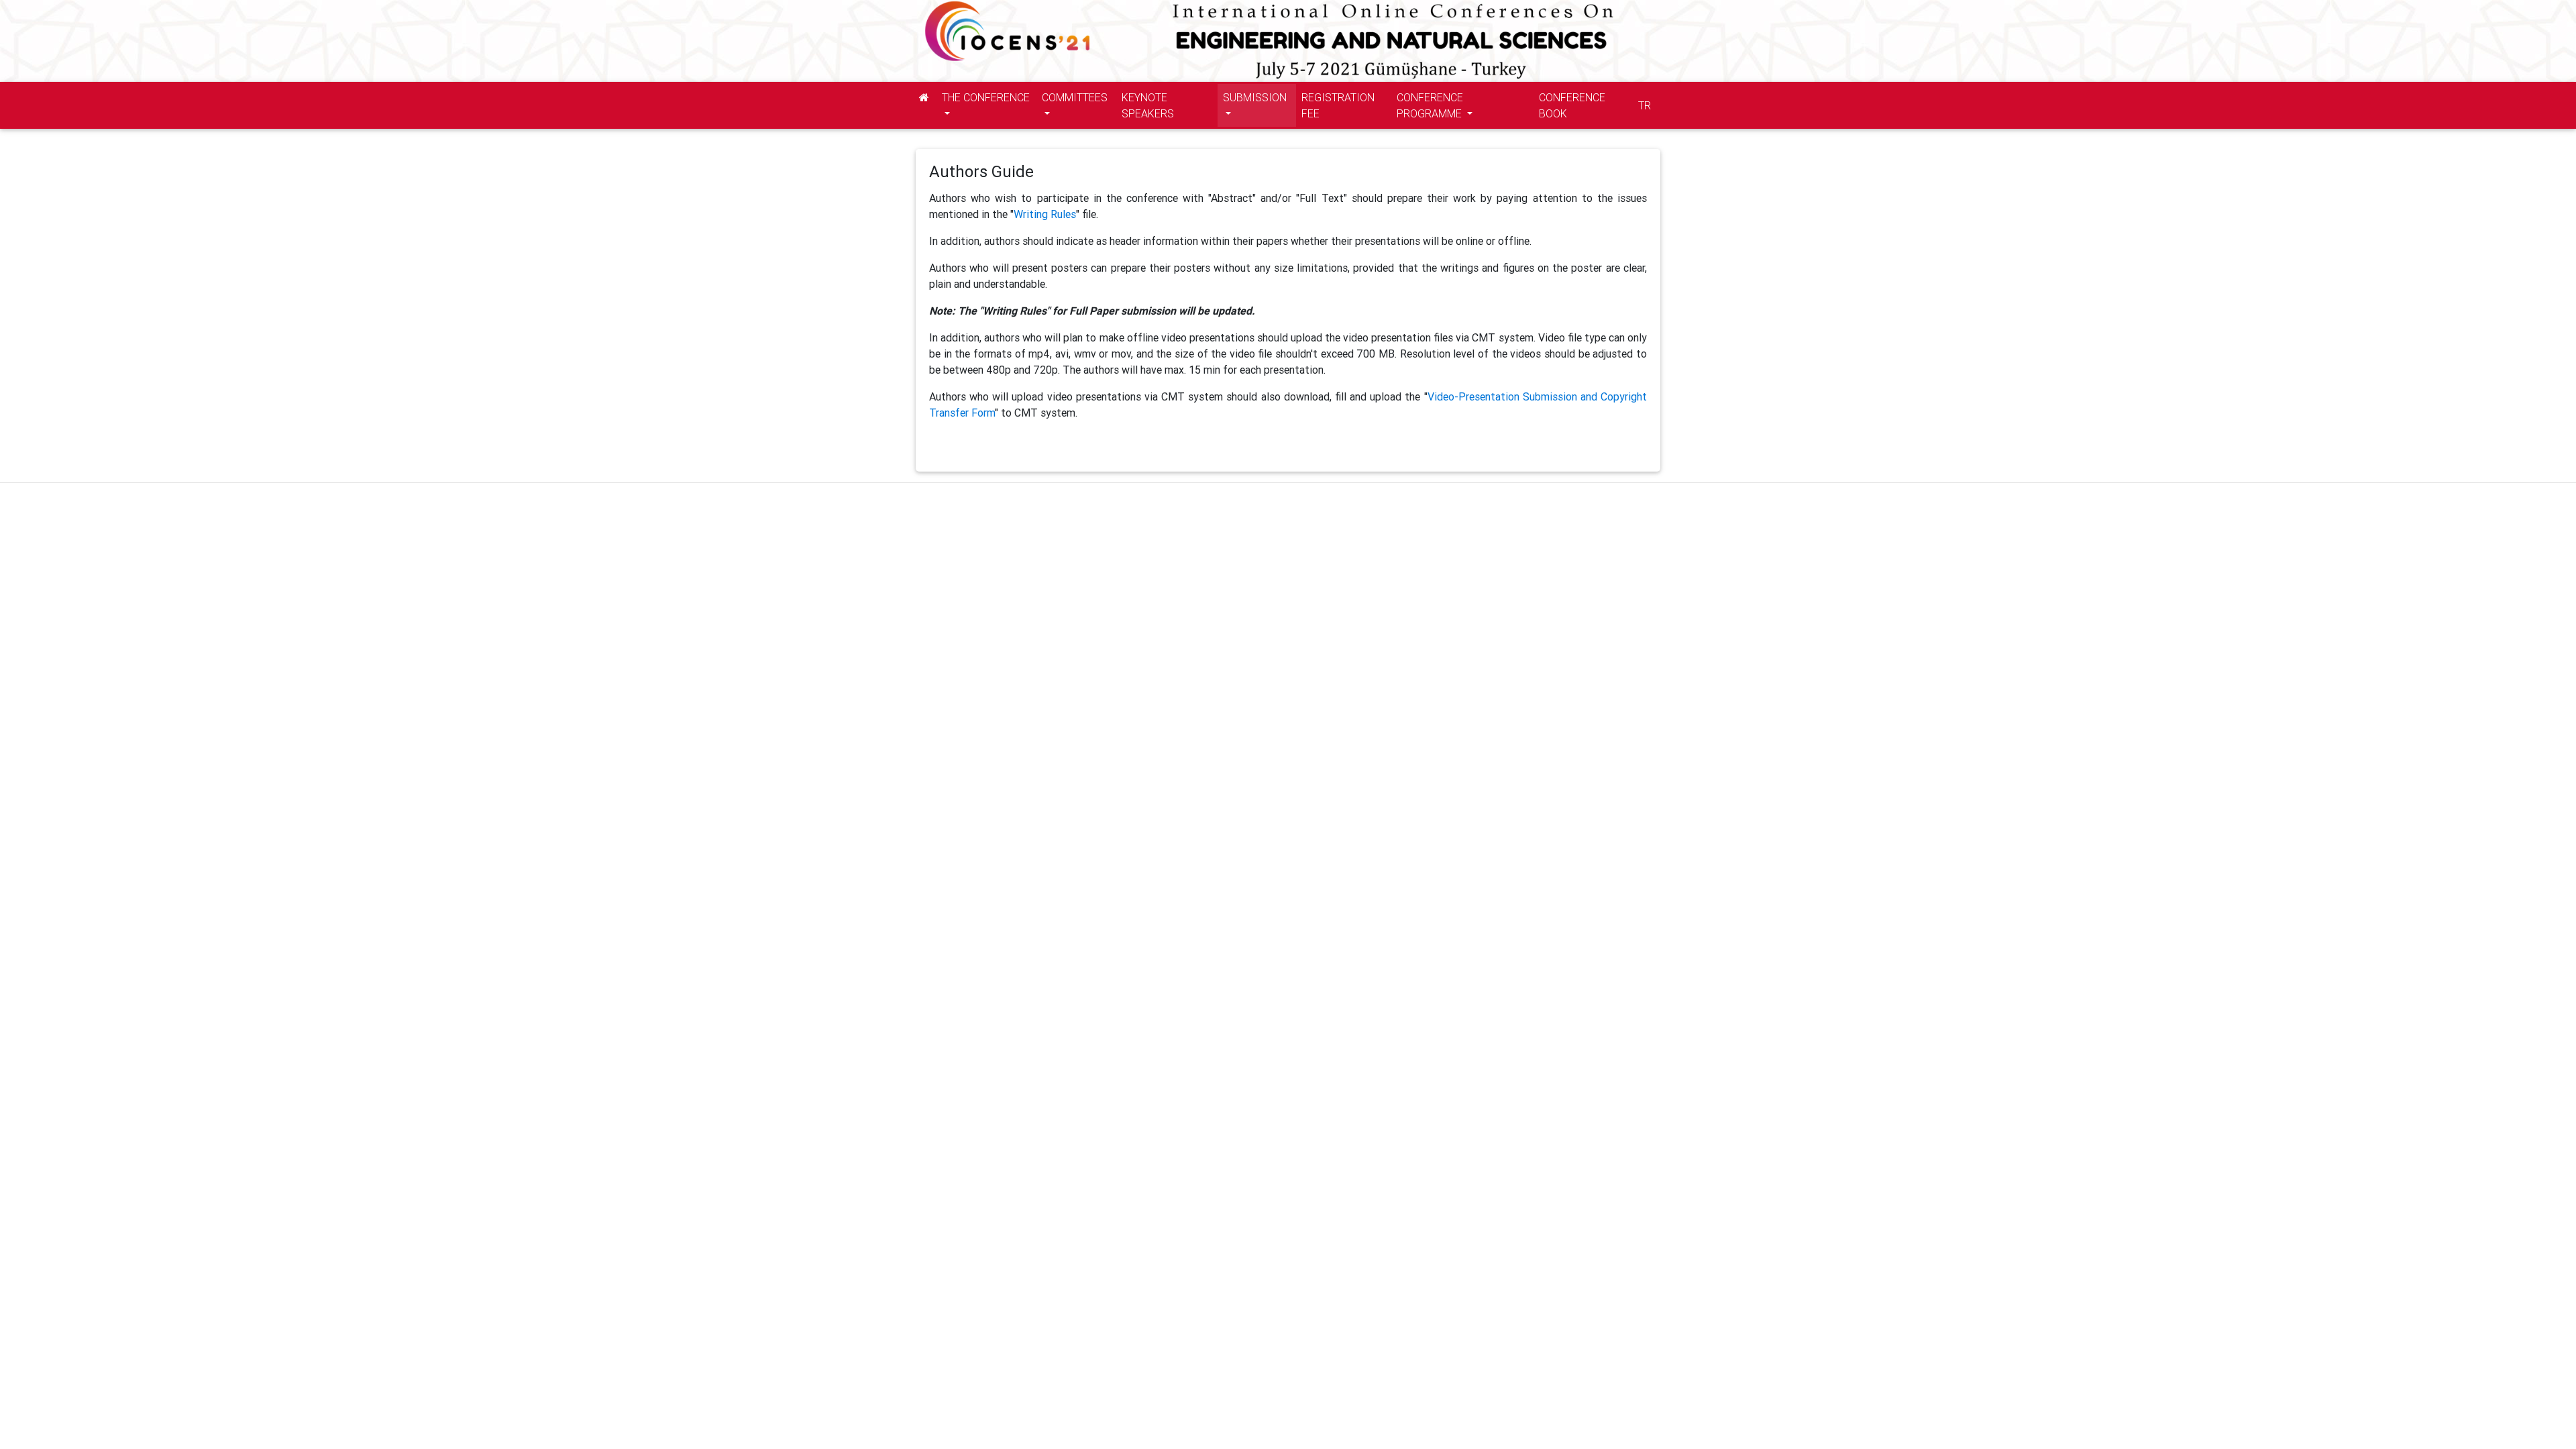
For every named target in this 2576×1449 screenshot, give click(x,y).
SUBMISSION (1255, 97)
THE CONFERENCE (986, 97)
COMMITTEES (1075, 97)
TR (1645, 105)
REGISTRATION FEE (1338, 105)
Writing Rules (1045, 214)
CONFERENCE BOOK (1572, 105)
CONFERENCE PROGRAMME (1431, 105)
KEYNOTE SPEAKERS (1148, 105)
